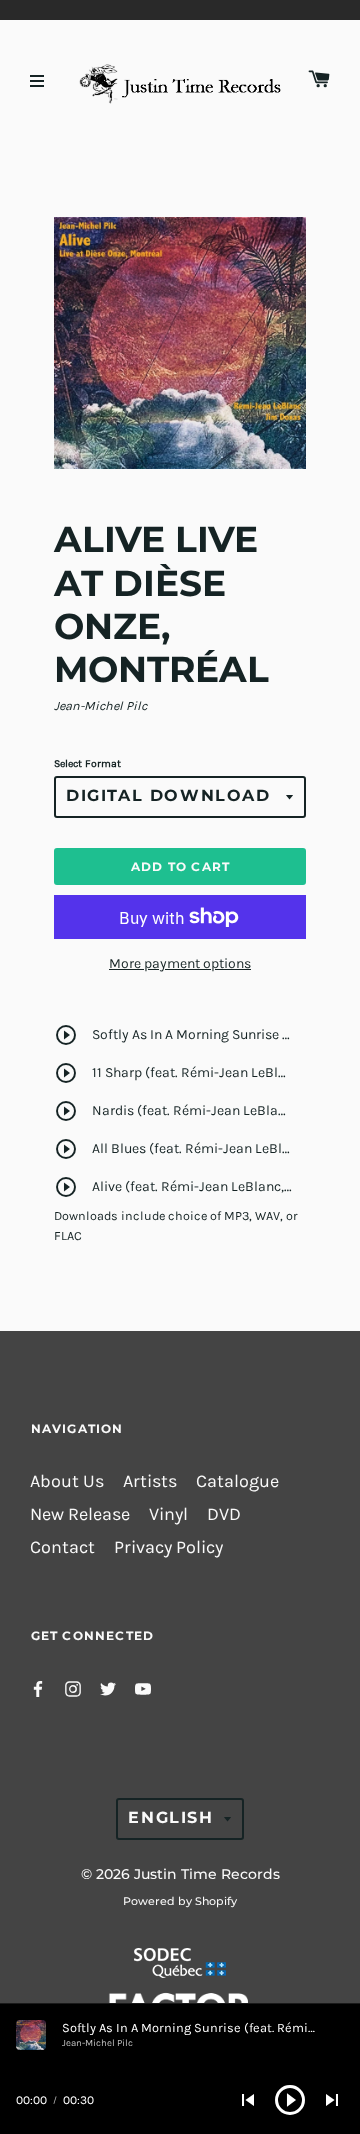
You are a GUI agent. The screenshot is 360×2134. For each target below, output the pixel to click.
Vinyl (168, 1514)
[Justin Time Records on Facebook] (38, 1687)
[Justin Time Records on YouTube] (143, 1687)
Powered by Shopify (180, 1901)
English (170, 1817)
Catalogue (237, 1481)
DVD (224, 1514)
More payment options (180, 963)
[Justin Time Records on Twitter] (108, 1687)
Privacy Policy (168, 1547)
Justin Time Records (207, 1874)
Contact (62, 1547)
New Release (80, 1514)
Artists (150, 1481)
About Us (67, 1481)
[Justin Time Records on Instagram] (73, 1687)
